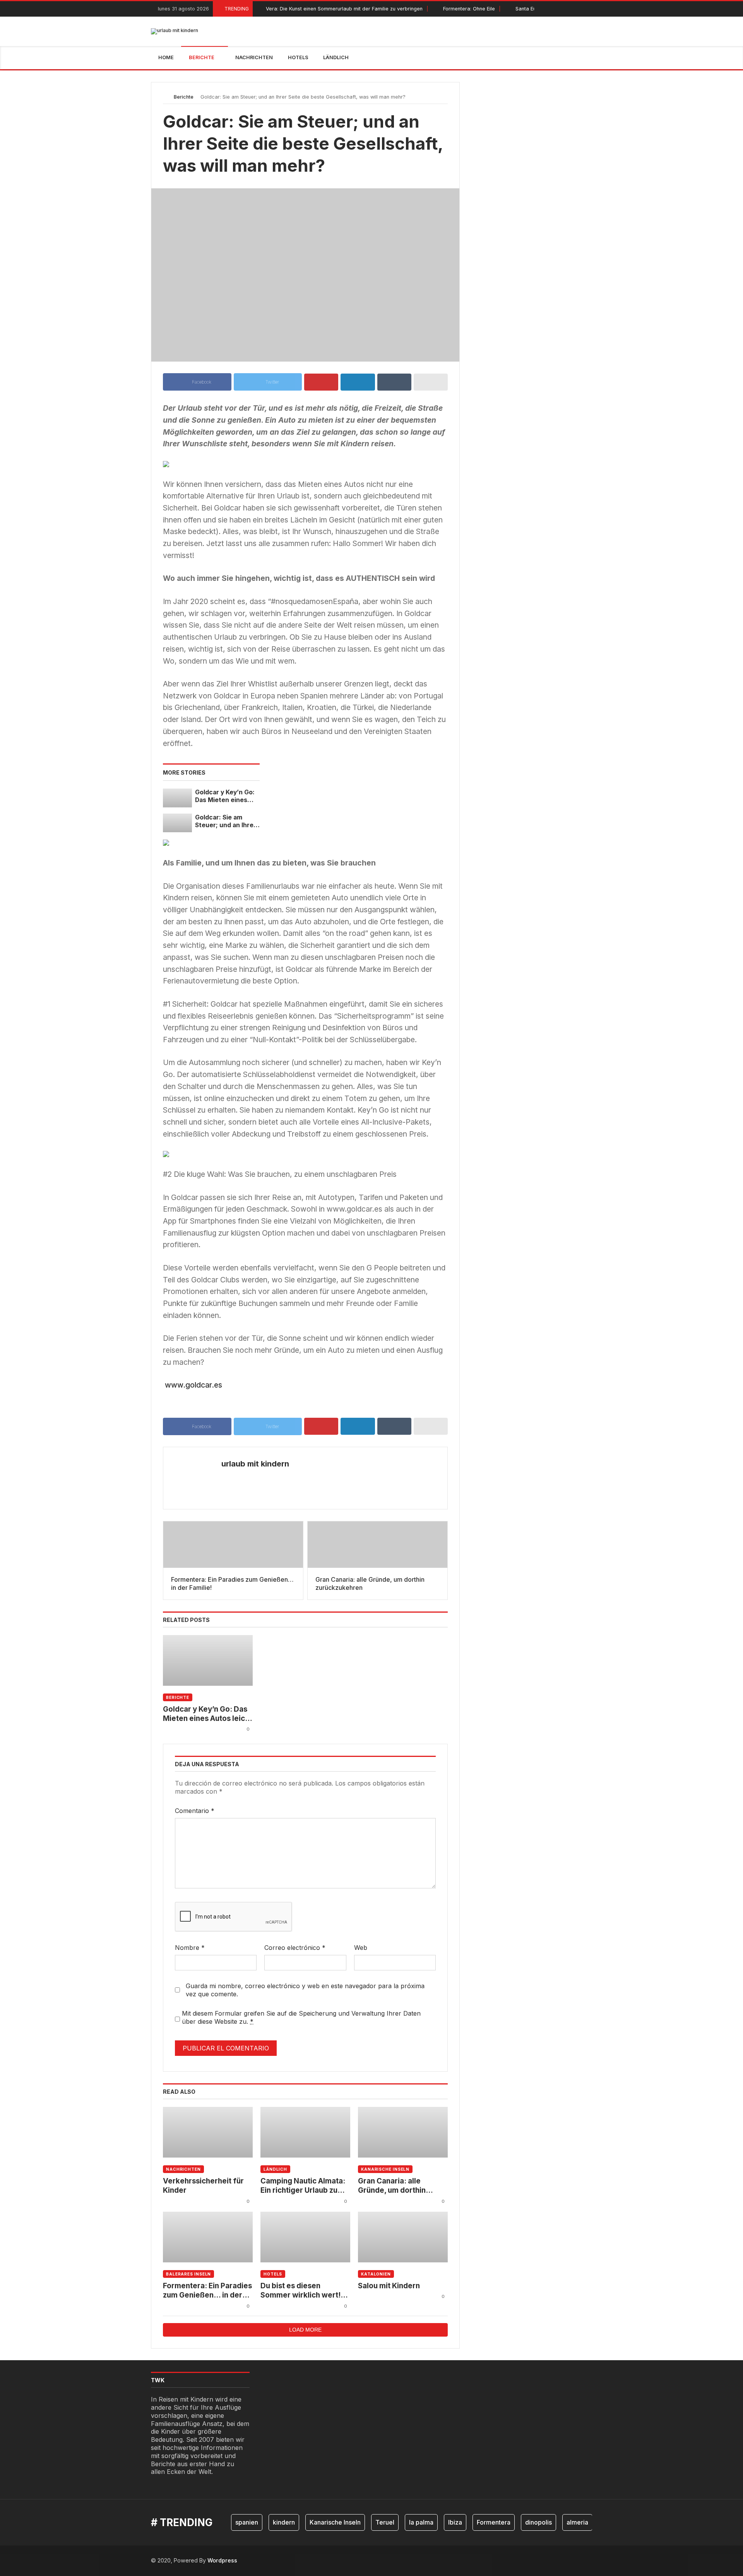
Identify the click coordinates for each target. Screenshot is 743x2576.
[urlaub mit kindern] (175, 31)
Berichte (184, 97)
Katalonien (376, 2274)
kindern (284, 2522)
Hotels (273, 2274)
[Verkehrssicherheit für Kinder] (208, 2132)
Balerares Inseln (188, 2274)
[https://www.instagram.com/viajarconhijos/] (581, 9)
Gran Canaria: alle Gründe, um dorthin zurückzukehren (392, 2186)
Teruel (385, 2522)
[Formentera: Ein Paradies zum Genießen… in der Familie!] (208, 2237)
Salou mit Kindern (389, 2286)
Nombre (190, 1948)
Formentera (494, 2522)
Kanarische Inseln (385, 2169)
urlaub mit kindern (255, 1464)
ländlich (275, 2169)
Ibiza (455, 2522)
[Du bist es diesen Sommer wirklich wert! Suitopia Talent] (305, 2237)
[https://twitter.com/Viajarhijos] (572, 9)
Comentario (195, 1811)
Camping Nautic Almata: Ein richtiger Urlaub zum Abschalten (303, 2186)
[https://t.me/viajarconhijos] (590, 9)
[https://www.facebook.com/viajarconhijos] (564, 9)
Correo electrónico (295, 1948)
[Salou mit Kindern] (403, 2237)
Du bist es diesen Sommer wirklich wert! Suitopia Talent (300, 2291)
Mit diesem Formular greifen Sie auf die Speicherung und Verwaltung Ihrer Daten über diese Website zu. (301, 2017)
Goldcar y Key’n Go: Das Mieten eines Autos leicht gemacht (225, 796)
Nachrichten (183, 2169)
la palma (421, 2522)
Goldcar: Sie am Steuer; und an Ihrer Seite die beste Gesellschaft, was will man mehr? (226, 822)
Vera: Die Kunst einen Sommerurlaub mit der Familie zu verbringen (344, 9)
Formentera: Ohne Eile (469, 9)
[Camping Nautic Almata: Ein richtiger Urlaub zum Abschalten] (305, 2132)
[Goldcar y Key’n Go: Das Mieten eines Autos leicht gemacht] (177, 798)
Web (361, 1948)
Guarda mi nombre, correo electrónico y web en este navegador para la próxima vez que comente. (305, 1990)
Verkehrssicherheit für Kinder (203, 2186)
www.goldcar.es (193, 1385)
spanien (247, 2522)
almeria (577, 2522)
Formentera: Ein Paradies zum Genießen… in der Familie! (207, 2291)
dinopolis (538, 2522)
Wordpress (222, 2560)
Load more (305, 2330)
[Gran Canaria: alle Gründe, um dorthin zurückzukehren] (403, 2132)
